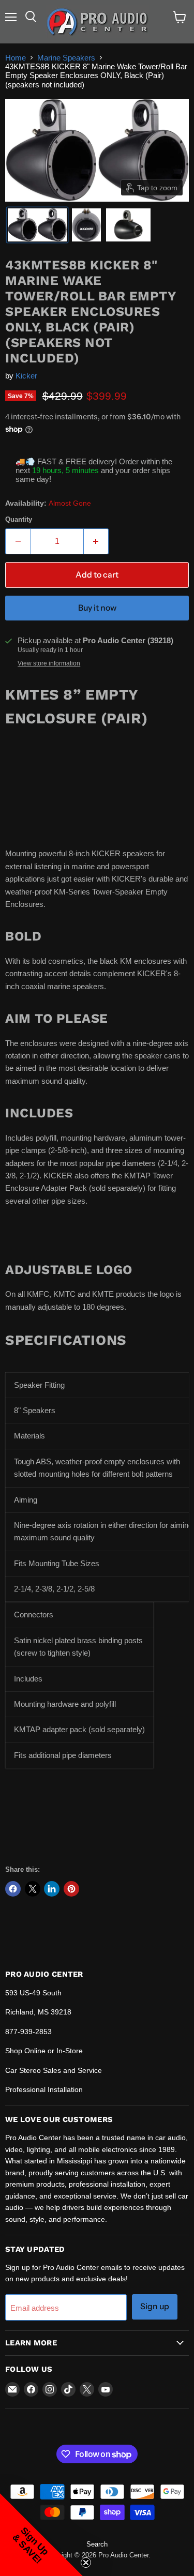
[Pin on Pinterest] (71, 1889)
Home (16, 58)
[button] (37, 225)
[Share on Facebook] (13, 1889)
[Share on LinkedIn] (52, 1889)
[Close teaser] (86, 2563)
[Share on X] (33, 1889)
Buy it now (97, 608)
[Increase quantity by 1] (96, 541)
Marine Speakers (66, 58)
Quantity (19, 519)
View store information (49, 663)
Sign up (155, 2306)
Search (97, 2544)
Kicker (26, 376)
